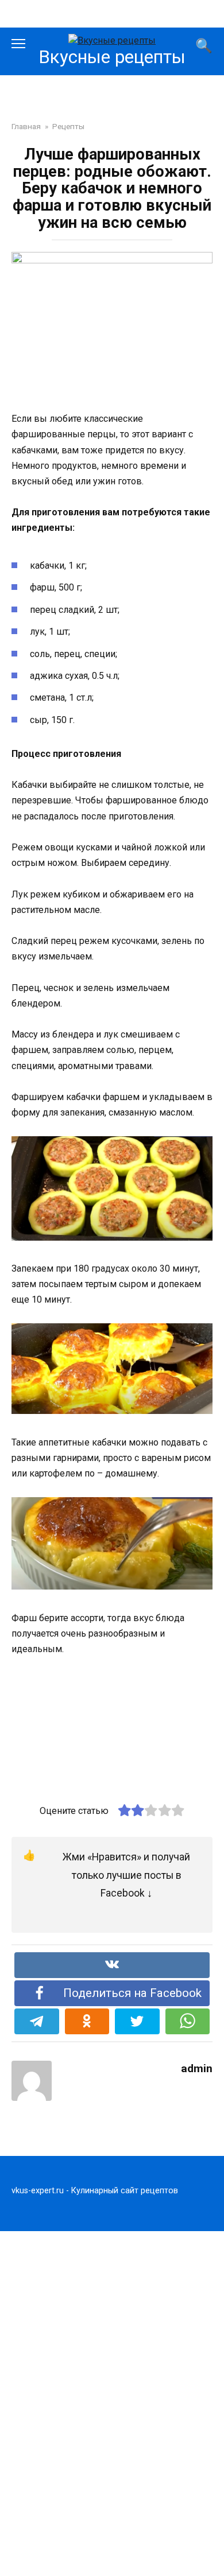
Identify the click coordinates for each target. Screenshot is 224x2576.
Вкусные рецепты (112, 57)
